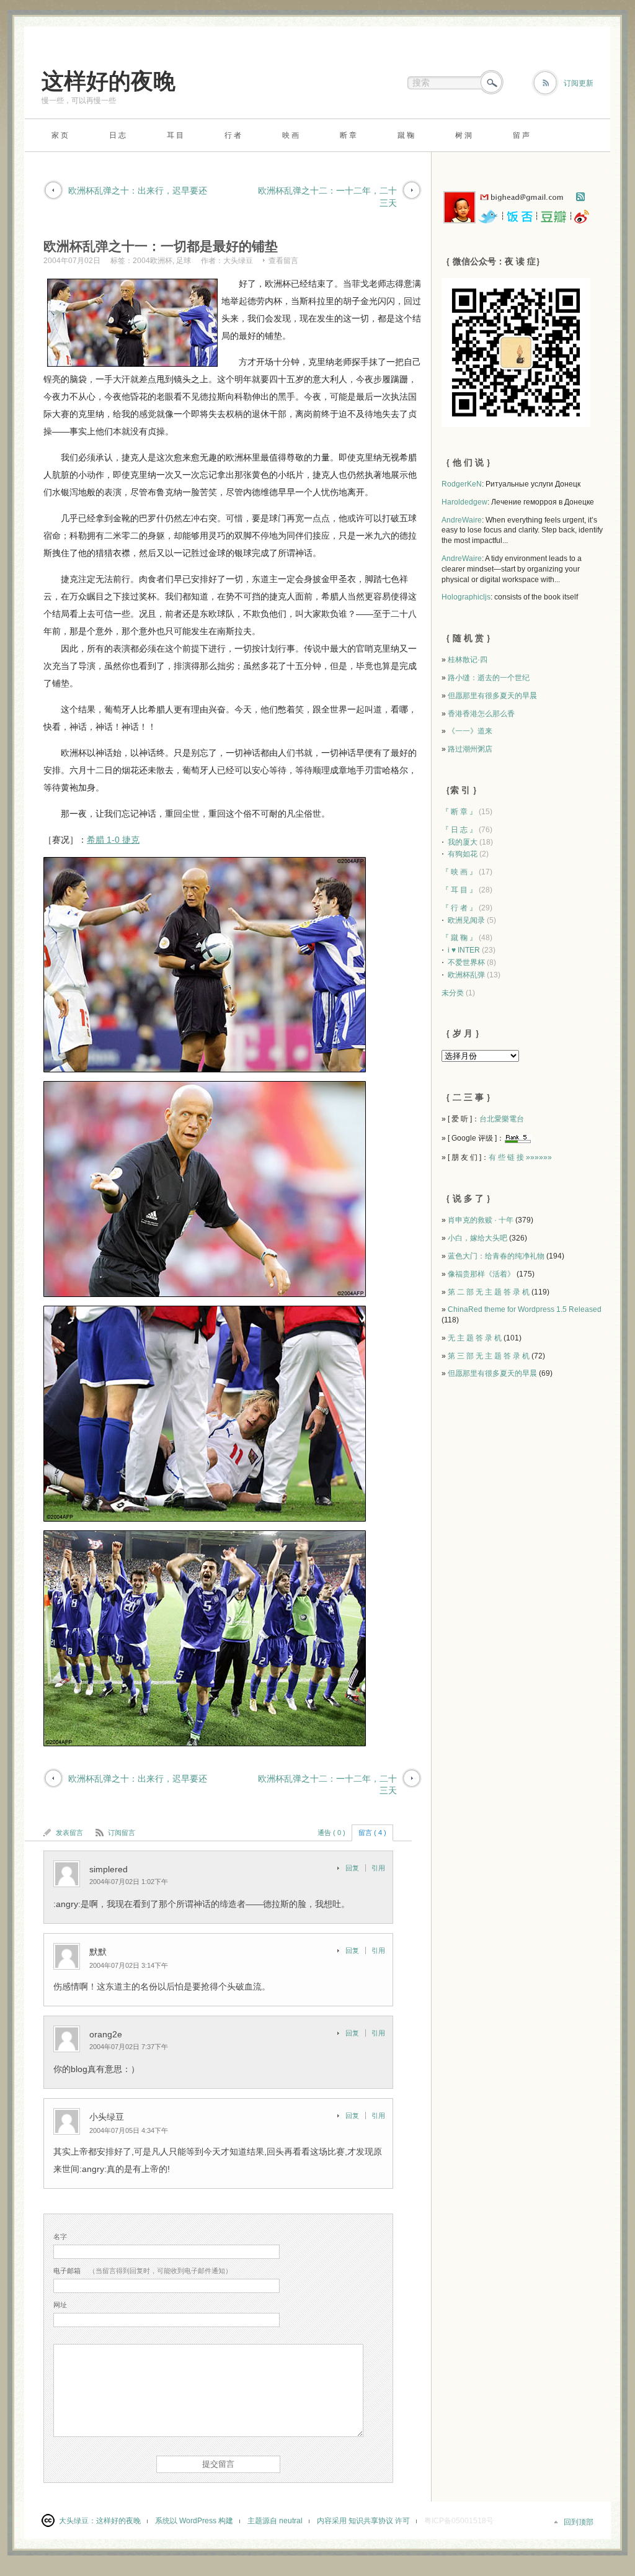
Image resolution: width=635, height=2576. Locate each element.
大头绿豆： (78, 2521)
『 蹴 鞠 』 (459, 938)
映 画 (291, 135)
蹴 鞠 (406, 135)
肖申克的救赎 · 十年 (481, 1220)
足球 (184, 261)
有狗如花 (463, 854)
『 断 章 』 (459, 812)
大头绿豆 (238, 261)
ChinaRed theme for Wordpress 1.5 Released (525, 1309)
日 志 (118, 135)
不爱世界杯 (466, 963)
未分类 (453, 993)
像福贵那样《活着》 (481, 1274)
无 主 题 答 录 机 (475, 1338)
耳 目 (175, 135)
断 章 (348, 135)
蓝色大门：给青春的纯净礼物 (496, 1256)
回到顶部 (579, 2522)
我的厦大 (463, 842)
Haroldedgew (464, 502)
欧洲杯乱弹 (466, 975)
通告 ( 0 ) (331, 1833)
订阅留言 (122, 1833)
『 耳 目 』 (459, 890)
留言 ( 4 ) (372, 1833)
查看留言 (283, 261)
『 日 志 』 (459, 830)
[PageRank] (518, 1138)
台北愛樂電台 (502, 1119)
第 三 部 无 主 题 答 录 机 (489, 1356)
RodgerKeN (462, 484)
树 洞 (464, 135)
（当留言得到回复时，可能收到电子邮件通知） (143, 2271)
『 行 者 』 (459, 908)
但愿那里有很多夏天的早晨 (492, 696)
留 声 (521, 135)
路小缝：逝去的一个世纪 (489, 678)
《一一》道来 (470, 731)
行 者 (233, 135)
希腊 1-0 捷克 (113, 840)
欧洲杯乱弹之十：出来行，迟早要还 (138, 191)
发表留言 (69, 1833)
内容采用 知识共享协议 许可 (363, 2521)
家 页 (60, 135)
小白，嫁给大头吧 (477, 1238)
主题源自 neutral (275, 2521)
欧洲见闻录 (466, 920)
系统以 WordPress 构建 (194, 2521)
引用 (378, 1868)
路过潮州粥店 (470, 749)
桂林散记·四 (468, 660)
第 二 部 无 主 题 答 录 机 (489, 1292)
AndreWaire (462, 520)
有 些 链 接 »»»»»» (520, 1157)
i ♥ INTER (464, 950)
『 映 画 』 (459, 872)
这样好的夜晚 (109, 81)
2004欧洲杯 (153, 261)
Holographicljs (466, 597)
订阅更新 (579, 83)
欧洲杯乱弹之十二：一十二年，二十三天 (327, 197)
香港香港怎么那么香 (481, 714)
